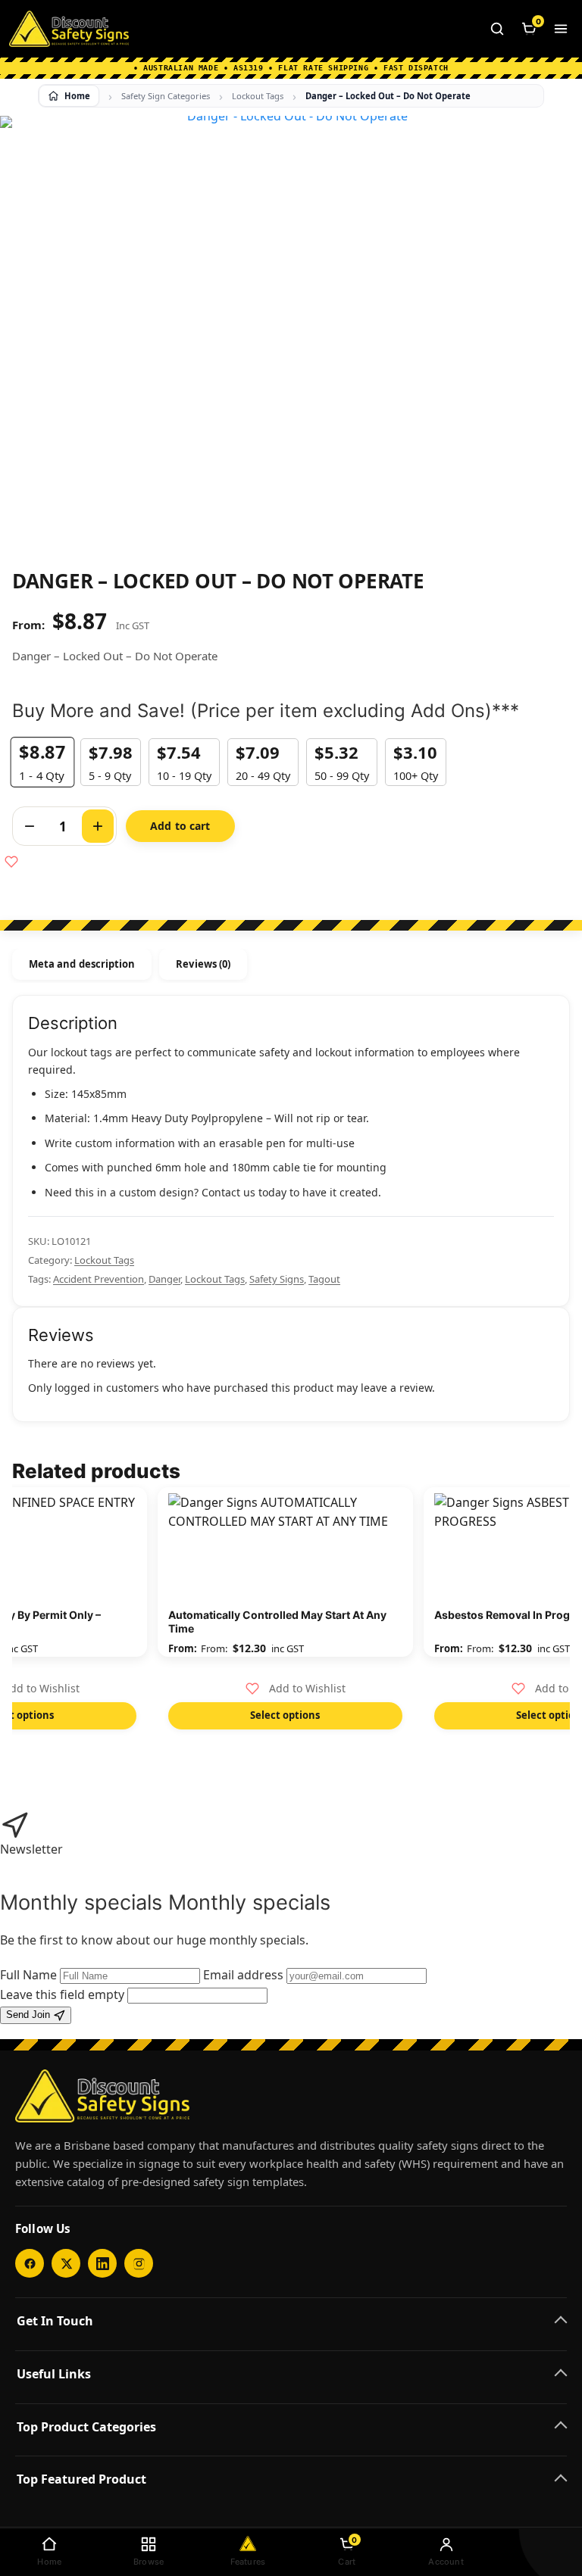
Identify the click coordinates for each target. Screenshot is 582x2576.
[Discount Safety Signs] (69, 29)
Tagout (324, 1279)
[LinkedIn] (102, 2263)
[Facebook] (30, 2263)
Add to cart (180, 826)
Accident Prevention (99, 1279)
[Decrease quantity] (30, 826)
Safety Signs (277, 1279)
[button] (296, 1689)
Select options (285, 1715)
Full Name (28, 1975)
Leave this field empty (62, 1994)
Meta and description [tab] (82, 964)
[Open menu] (561, 29)
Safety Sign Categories (166, 96)
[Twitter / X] (66, 2263)
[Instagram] (139, 2263)
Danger (164, 1279)
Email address (243, 1975)
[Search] (497, 29)
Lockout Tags (258, 96)
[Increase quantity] (98, 826)
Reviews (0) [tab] (203, 964)
